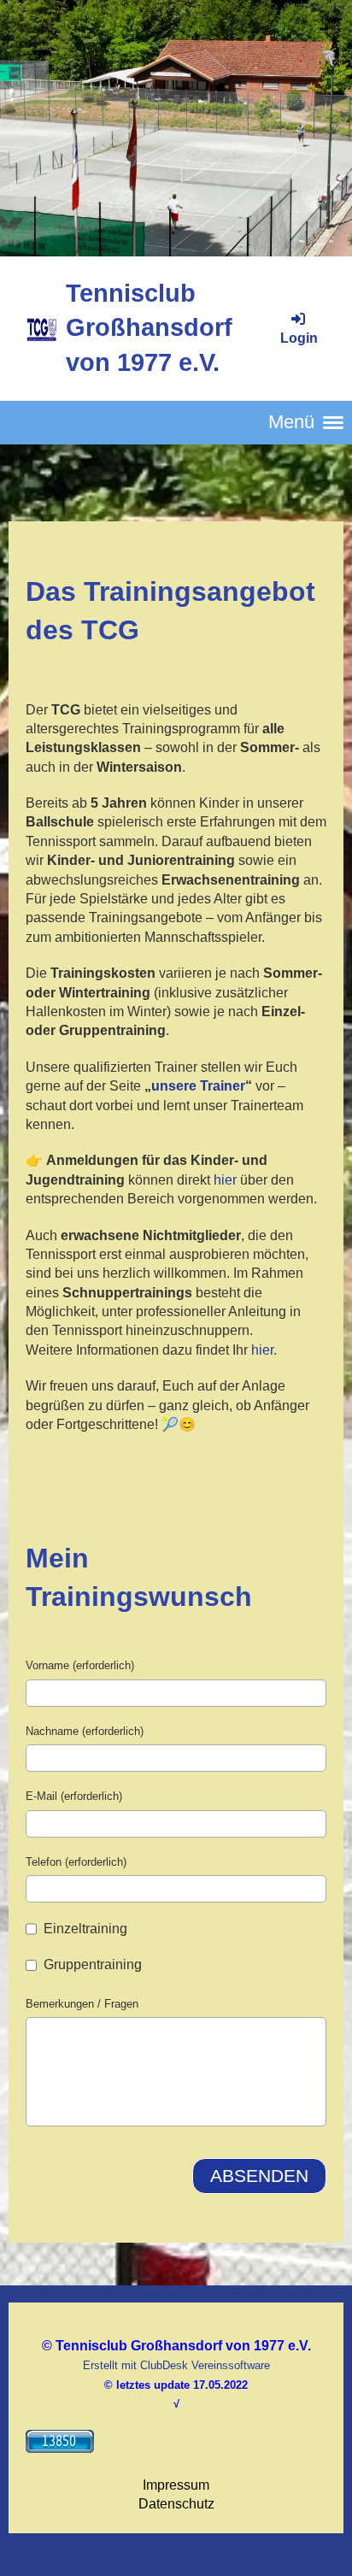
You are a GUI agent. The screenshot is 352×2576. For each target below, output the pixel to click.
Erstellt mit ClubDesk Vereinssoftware (176, 2365)
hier (225, 1180)
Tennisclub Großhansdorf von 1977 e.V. (149, 328)
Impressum (176, 2485)
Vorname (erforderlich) (80, 1665)
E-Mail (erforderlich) (74, 1796)
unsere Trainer (198, 1086)
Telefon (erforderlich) (76, 1862)
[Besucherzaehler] (60, 2448)
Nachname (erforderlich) (85, 1731)
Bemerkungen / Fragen (82, 2004)
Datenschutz (176, 2504)
